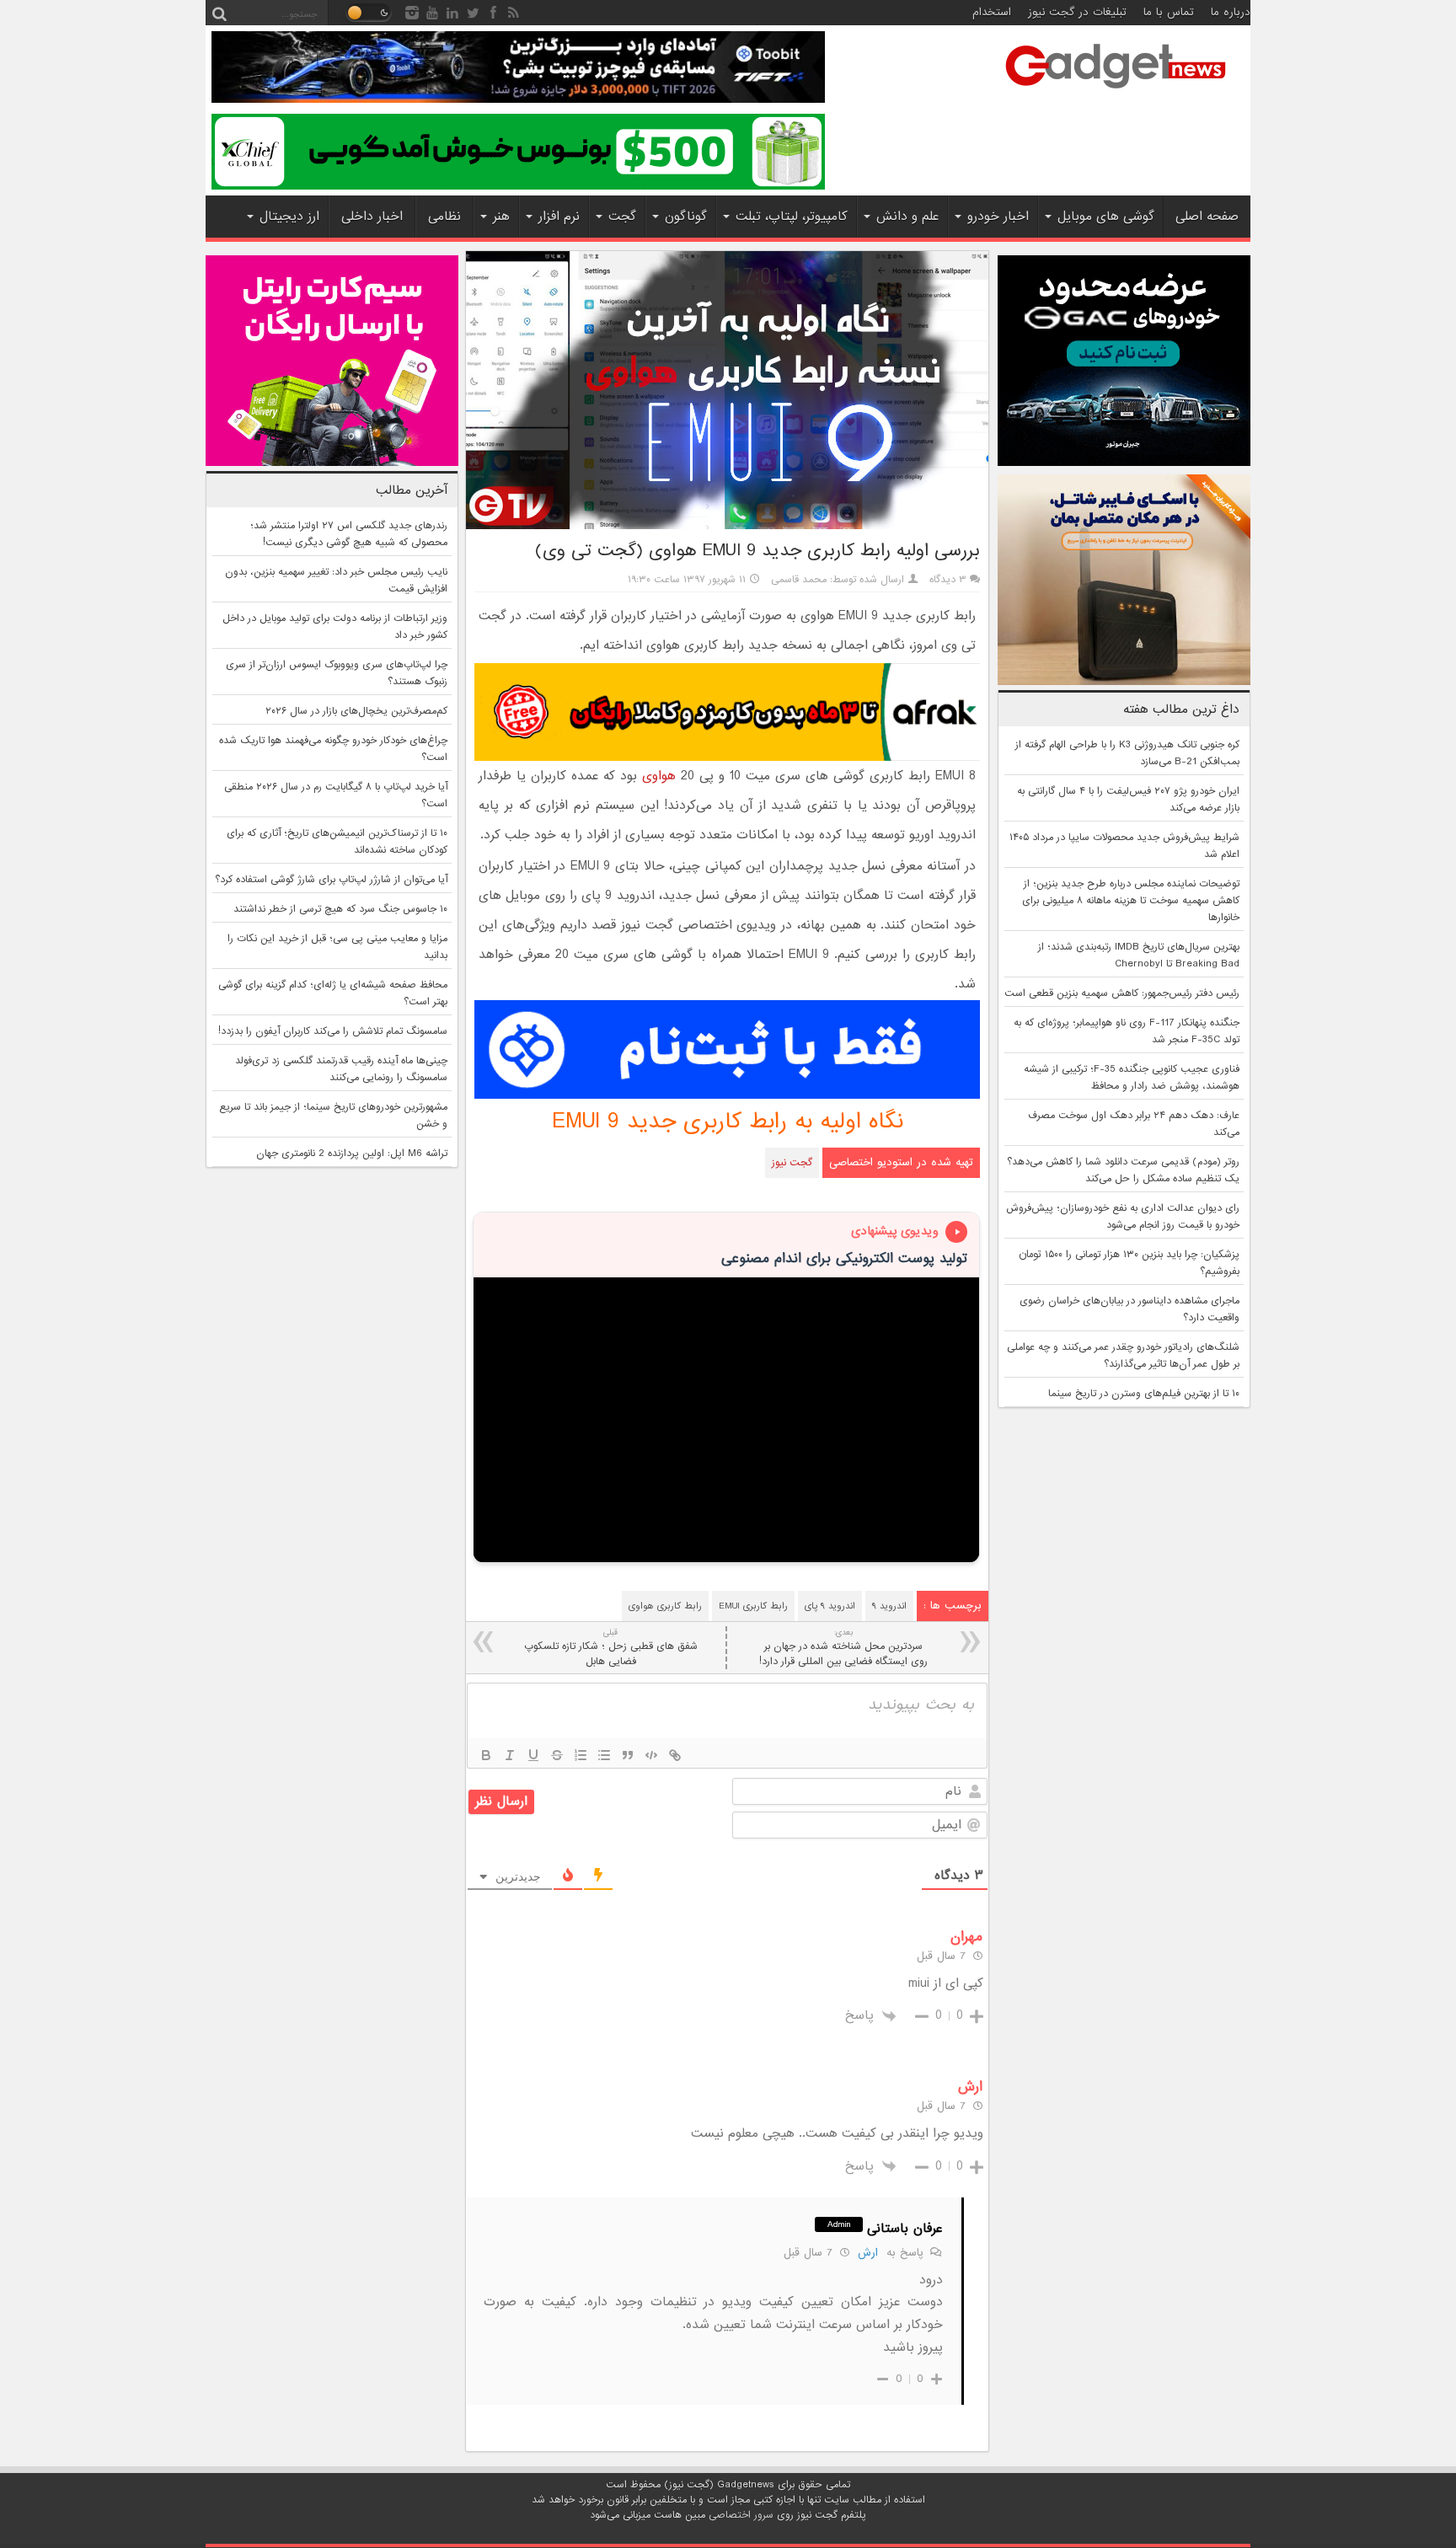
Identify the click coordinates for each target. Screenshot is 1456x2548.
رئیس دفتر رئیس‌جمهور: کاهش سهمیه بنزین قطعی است (1122, 993)
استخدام (992, 12)
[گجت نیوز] (1116, 94)
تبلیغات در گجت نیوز (1077, 12)
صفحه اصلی (1207, 217)
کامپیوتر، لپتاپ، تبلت (792, 217)
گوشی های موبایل (1106, 217)
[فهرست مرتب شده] (581, 1755)
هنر (501, 217)
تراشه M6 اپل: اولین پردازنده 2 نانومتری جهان (352, 1154)
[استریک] (557, 1755)
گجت (622, 217)
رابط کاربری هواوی (665, 1606)
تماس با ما (1169, 12)
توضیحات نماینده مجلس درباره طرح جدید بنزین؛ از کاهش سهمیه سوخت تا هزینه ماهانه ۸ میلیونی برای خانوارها (1131, 901)
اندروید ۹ (889, 1606)
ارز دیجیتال (289, 217)
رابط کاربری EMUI (753, 1606)
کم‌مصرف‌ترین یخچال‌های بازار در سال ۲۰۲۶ (356, 711)
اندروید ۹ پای (830, 1606)
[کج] (510, 1755)
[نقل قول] (628, 1755)
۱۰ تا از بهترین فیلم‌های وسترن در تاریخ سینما (1144, 1394)
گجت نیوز (792, 1163)
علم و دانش (907, 217)
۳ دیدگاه (948, 580)
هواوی (659, 776)
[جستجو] (219, 13)
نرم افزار (559, 217)
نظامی (444, 217)
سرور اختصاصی (741, 2515)
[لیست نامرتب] (604, 1755)
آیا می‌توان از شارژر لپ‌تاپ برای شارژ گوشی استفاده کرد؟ (331, 880)
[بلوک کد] (651, 1755)
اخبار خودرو (998, 217)
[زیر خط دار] (533, 1755)
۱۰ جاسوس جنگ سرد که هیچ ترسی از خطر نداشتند (340, 909)
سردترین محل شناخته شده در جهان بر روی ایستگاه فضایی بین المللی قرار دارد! (843, 1648)
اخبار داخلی (372, 217)
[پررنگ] (486, 1755)
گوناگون (686, 217)
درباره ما (1231, 12)
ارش (868, 2253)
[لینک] (675, 1755)
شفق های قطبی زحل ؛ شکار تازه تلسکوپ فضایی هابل (611, 1648)
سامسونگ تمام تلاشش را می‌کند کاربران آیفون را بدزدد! (333, 1031)
